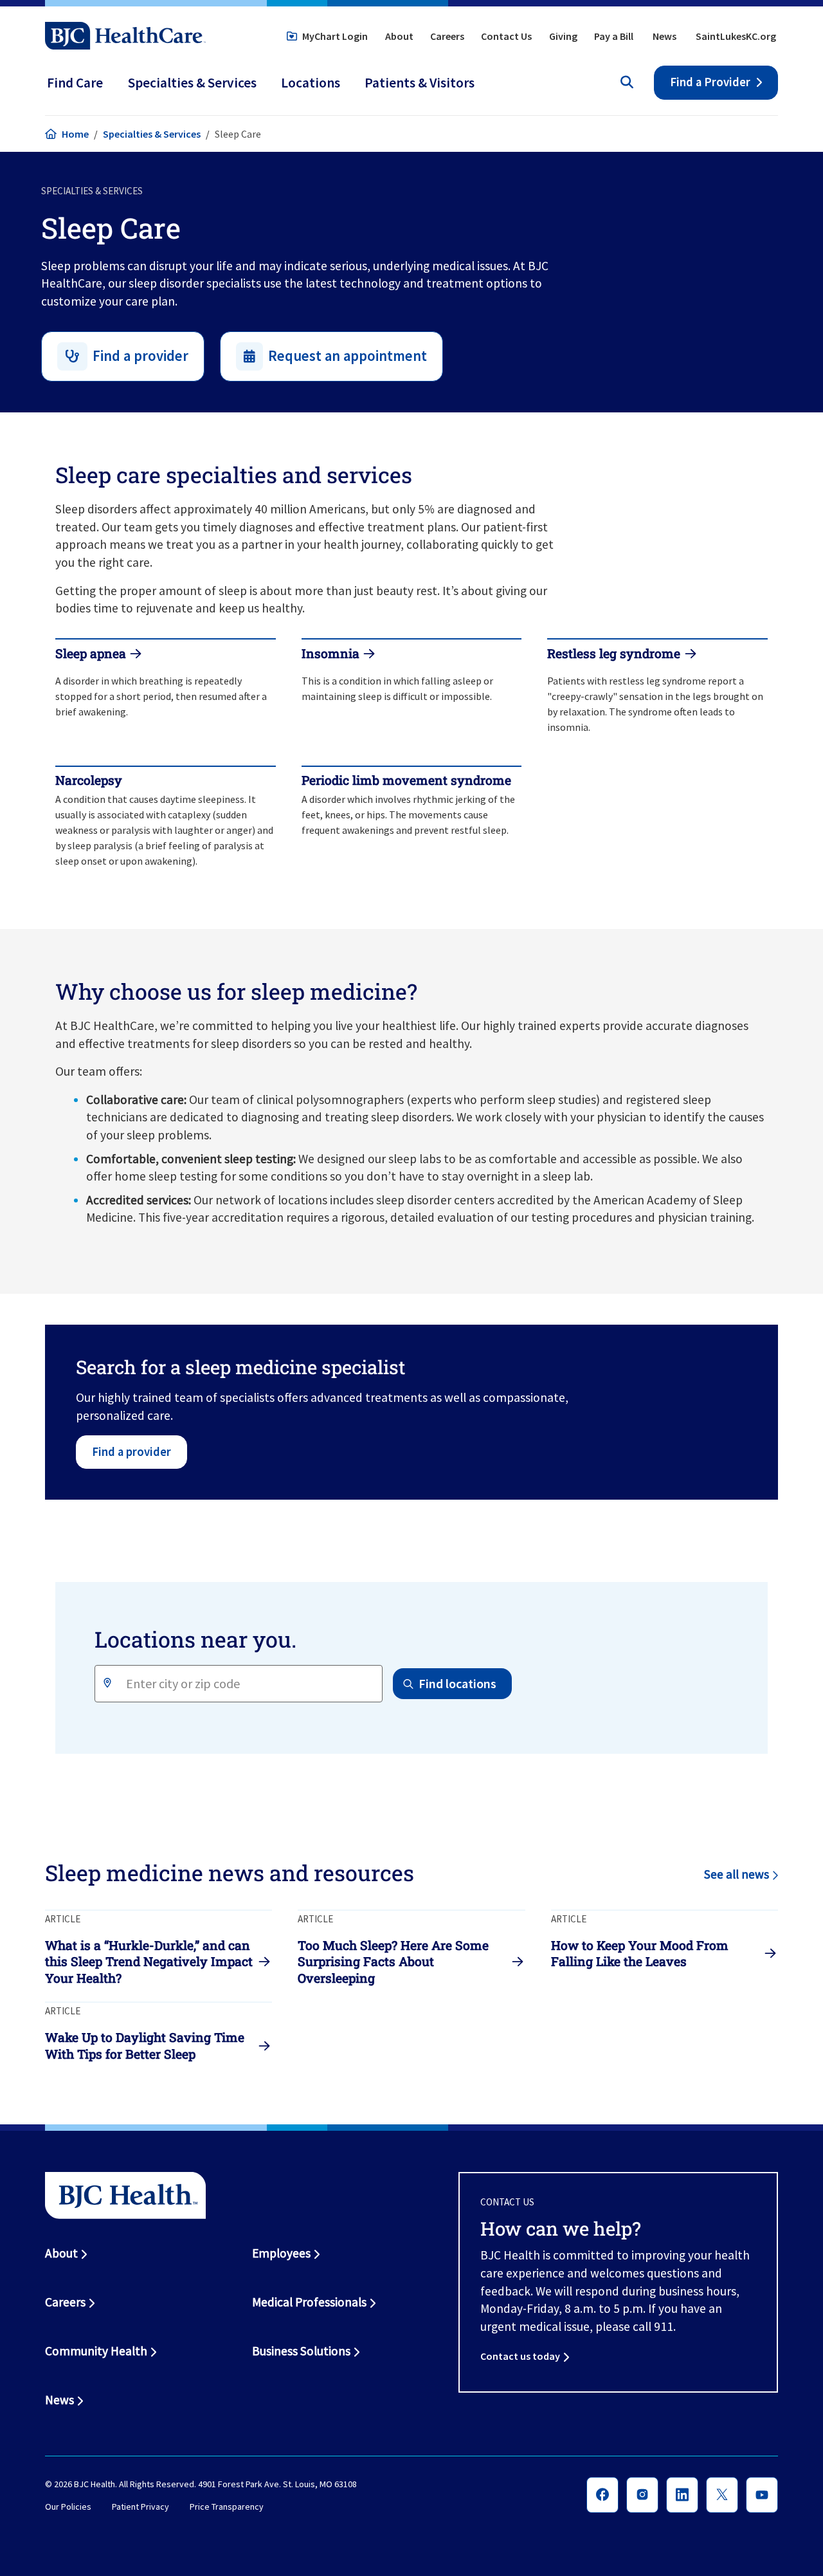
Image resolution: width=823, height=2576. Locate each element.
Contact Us (506, 36)
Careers (447, 36)
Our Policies (68, 2507)
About (399, 36)
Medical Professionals (309, 2302)
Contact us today (520, 2356)
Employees (281, 2253)
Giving (563, 36)
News (665, 36)
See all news (737, 1874)
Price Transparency (227, 2507)
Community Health (96, 2351)
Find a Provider (710, 82)
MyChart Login (335, 36)
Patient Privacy (140, 2507)
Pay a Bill (614, 36)
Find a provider (131, 1452)
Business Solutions (301, 2351)
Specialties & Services (152, 134)
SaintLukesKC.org (736, 36)
